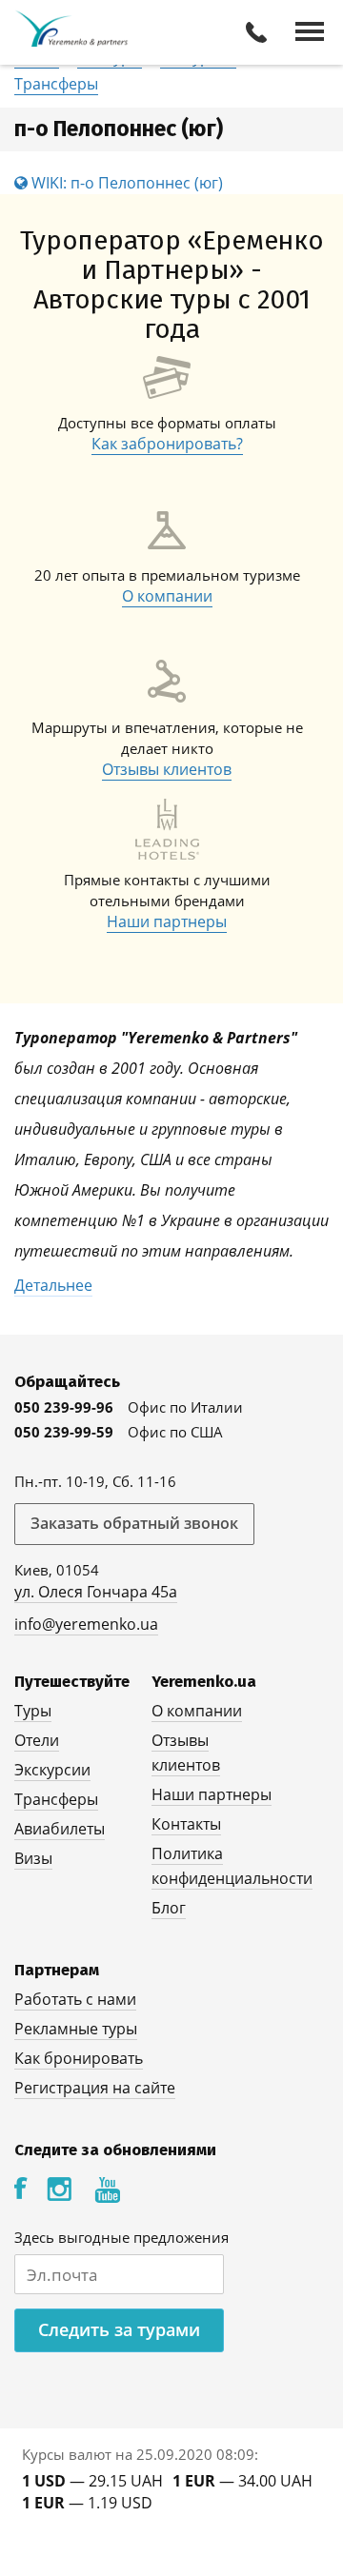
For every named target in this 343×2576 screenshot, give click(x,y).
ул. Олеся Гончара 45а (96, 1592)
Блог (169, 1908)
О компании (167, 596)
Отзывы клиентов (167, 769)
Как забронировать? (167, 444)
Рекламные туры (76, 2029)
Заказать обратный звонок (134, 1523)
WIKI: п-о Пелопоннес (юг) (125, 183)
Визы (33, 1858)
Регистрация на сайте (95, 2088)
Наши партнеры (167, 921)
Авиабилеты (60, 1829)
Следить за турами (119, 2329)
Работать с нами (75, 1999)
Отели (37, 1740)
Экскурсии (52, 1770)
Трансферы (56, 84)
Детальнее (53, 1285)
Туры (33, 1711)
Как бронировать (79, 2058)
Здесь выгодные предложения (121, 2237)
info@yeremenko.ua (86, 1624)
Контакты (186, 1824)
